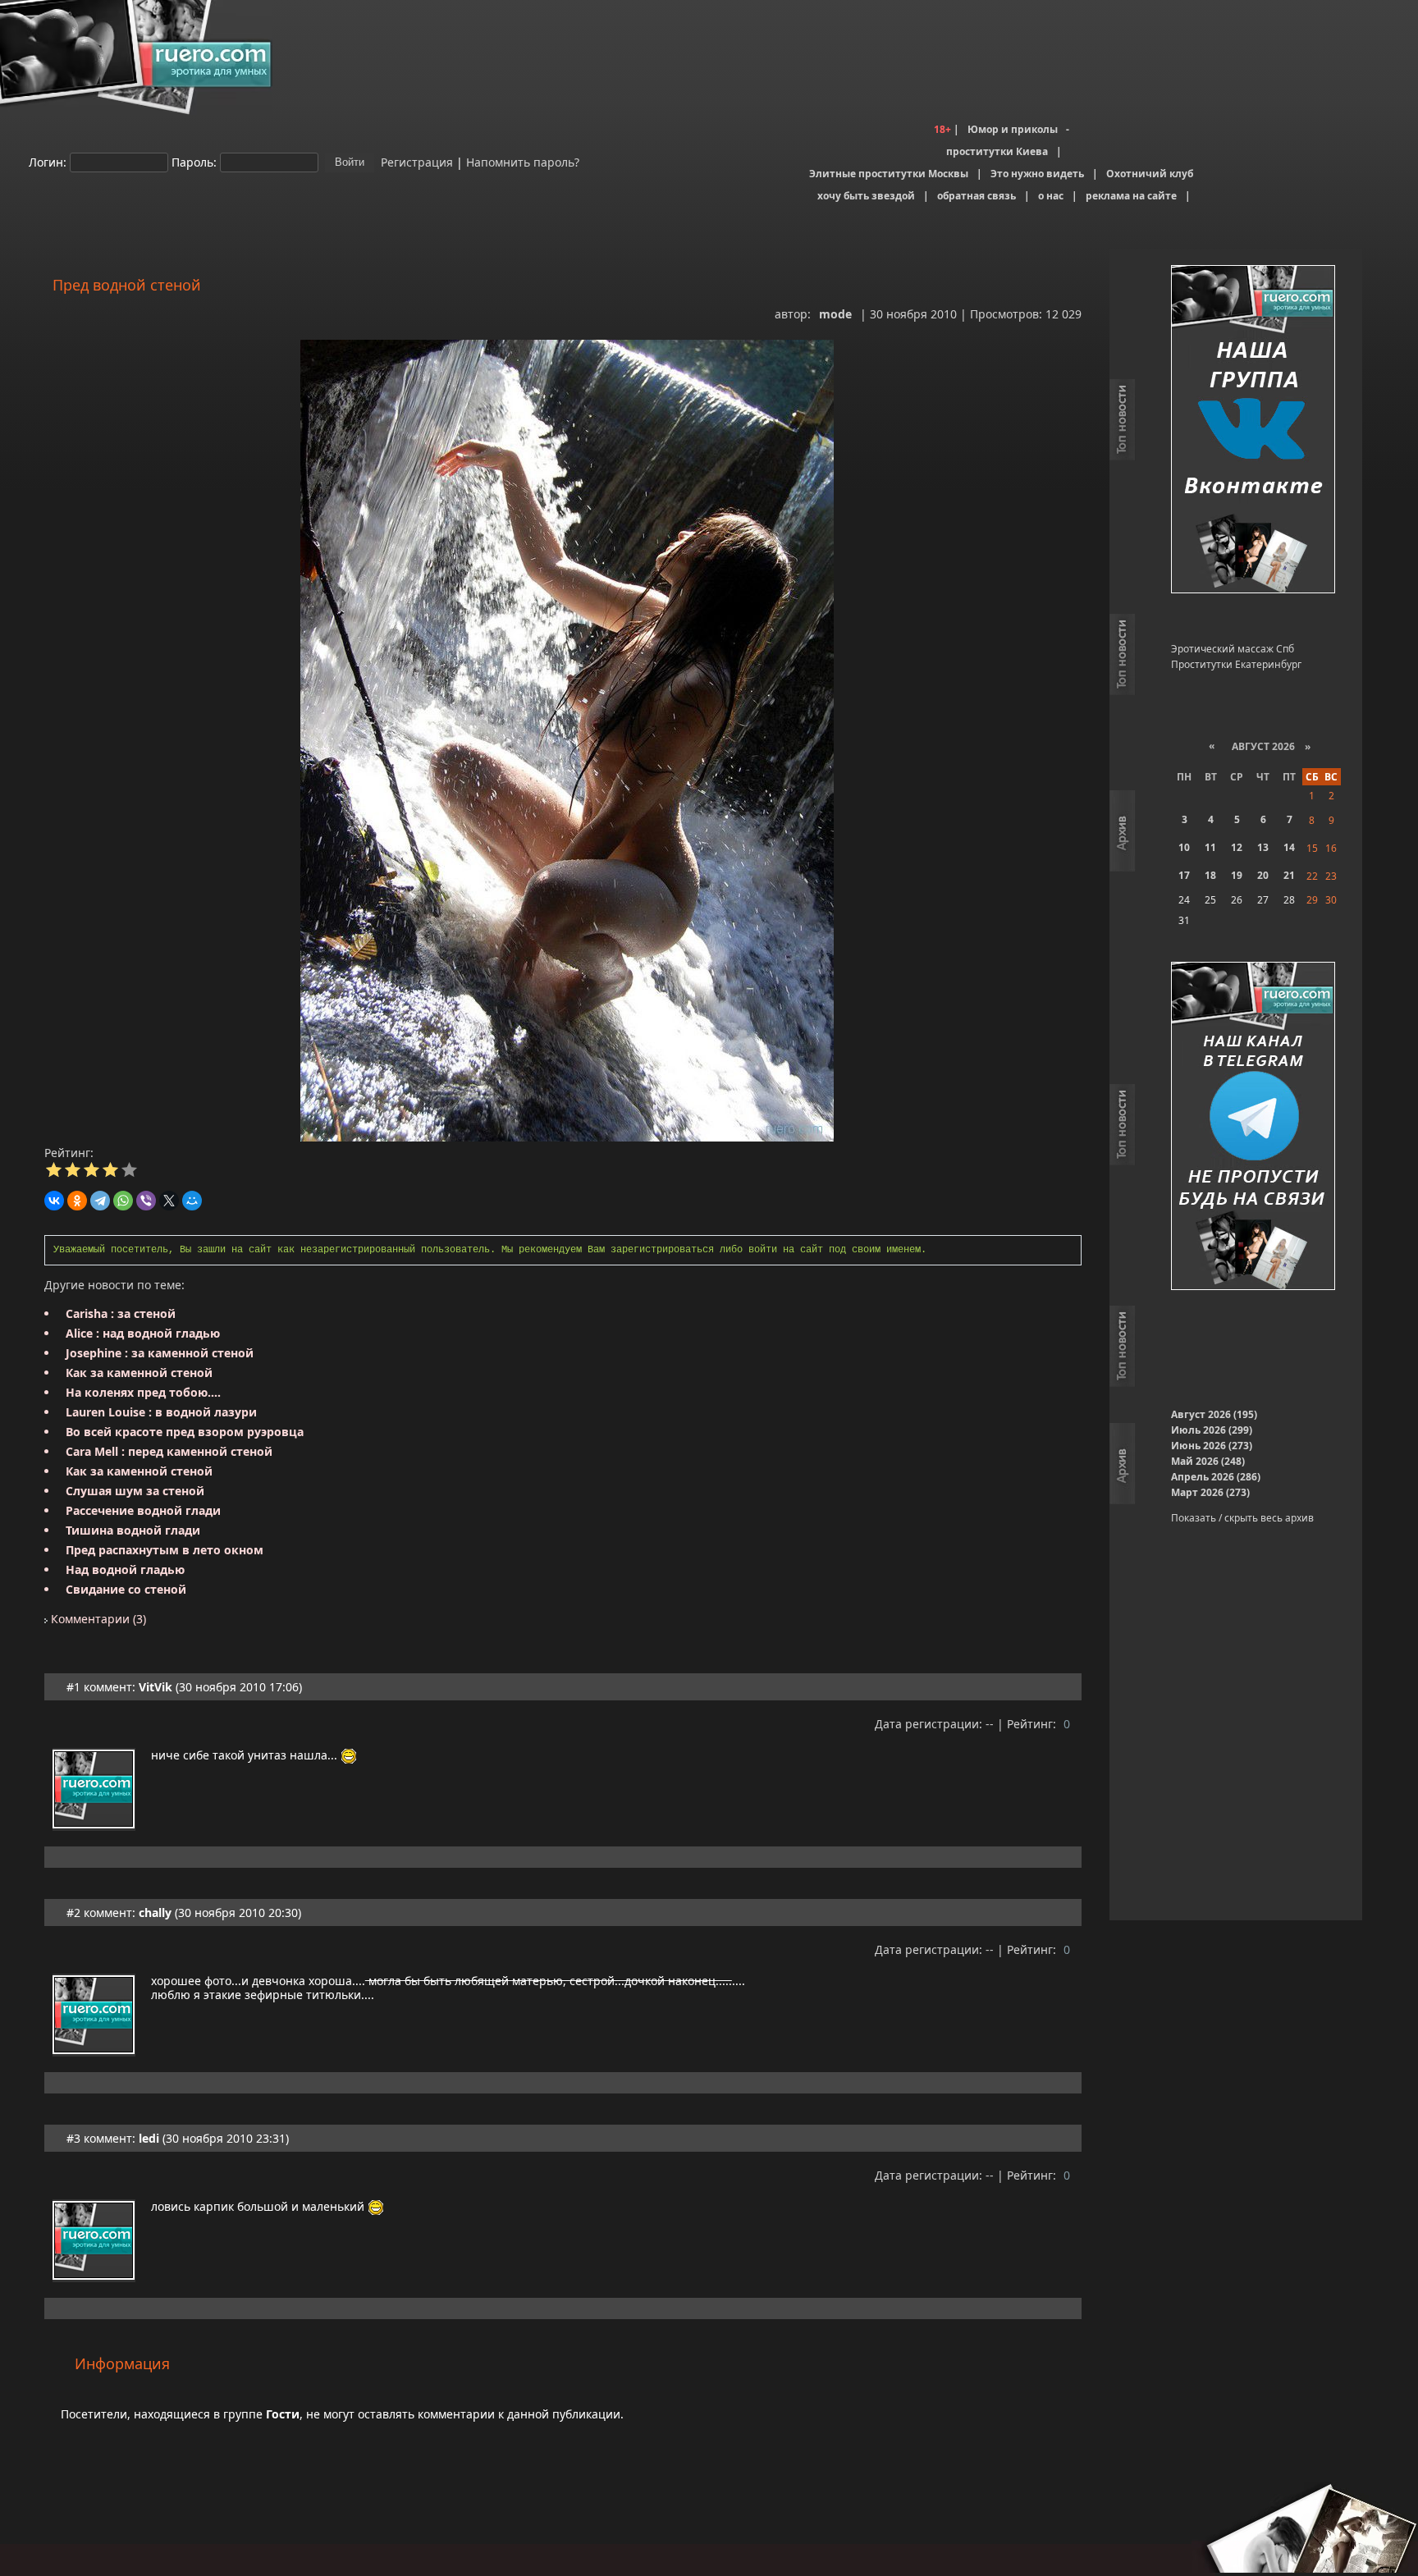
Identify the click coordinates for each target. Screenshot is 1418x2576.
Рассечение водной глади (143, 1510)
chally (155, 1913)
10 (1184, 847)
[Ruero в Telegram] (1253, 1127)
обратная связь (977, 196)
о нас (1051, 196)
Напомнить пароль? (523, 161)
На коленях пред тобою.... (143, 1392)
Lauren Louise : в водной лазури (161, 1412)
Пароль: (194, 161)
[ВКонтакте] (54, 1201)
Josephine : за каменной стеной (160, 1353)
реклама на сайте (1131, 196)
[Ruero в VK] (1253, 430)
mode (835, 314)
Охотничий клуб (1150, 174)
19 (1237, 875)
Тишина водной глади (133, 1530)
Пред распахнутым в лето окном (165, 1550)
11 (1210, 847)
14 (1289, 847)
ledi (149, 2138)
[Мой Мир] (192, 1201)
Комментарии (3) (97, 1619)
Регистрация (415, 161)
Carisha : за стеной (121, 1313)
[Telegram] (100, 1201)
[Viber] (146, 1201)
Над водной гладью (125, 1569)
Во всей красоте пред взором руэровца (185, 1432)
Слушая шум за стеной (135, 1491)
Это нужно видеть (1037, 174)
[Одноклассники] (77, 1201)
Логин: (48, 161)
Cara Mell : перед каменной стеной (169, 1451)
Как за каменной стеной (139, 1373)
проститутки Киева (997, 151)
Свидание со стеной (126, 1589)
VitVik (156, 1687)
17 (1184, 875)
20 (1263, 875)
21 (1289, 875)
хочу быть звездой (866, 196)
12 (1237, 847)
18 (1210, 875)
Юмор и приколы (1013, 129)
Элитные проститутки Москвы (889, 174)
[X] (169, 1201)
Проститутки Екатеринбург (1236, 664)
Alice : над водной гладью (143, 1333)
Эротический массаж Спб (1233, 649)
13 (1263, 847)
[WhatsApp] (123, 1201)
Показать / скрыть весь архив (1242, 1518)
